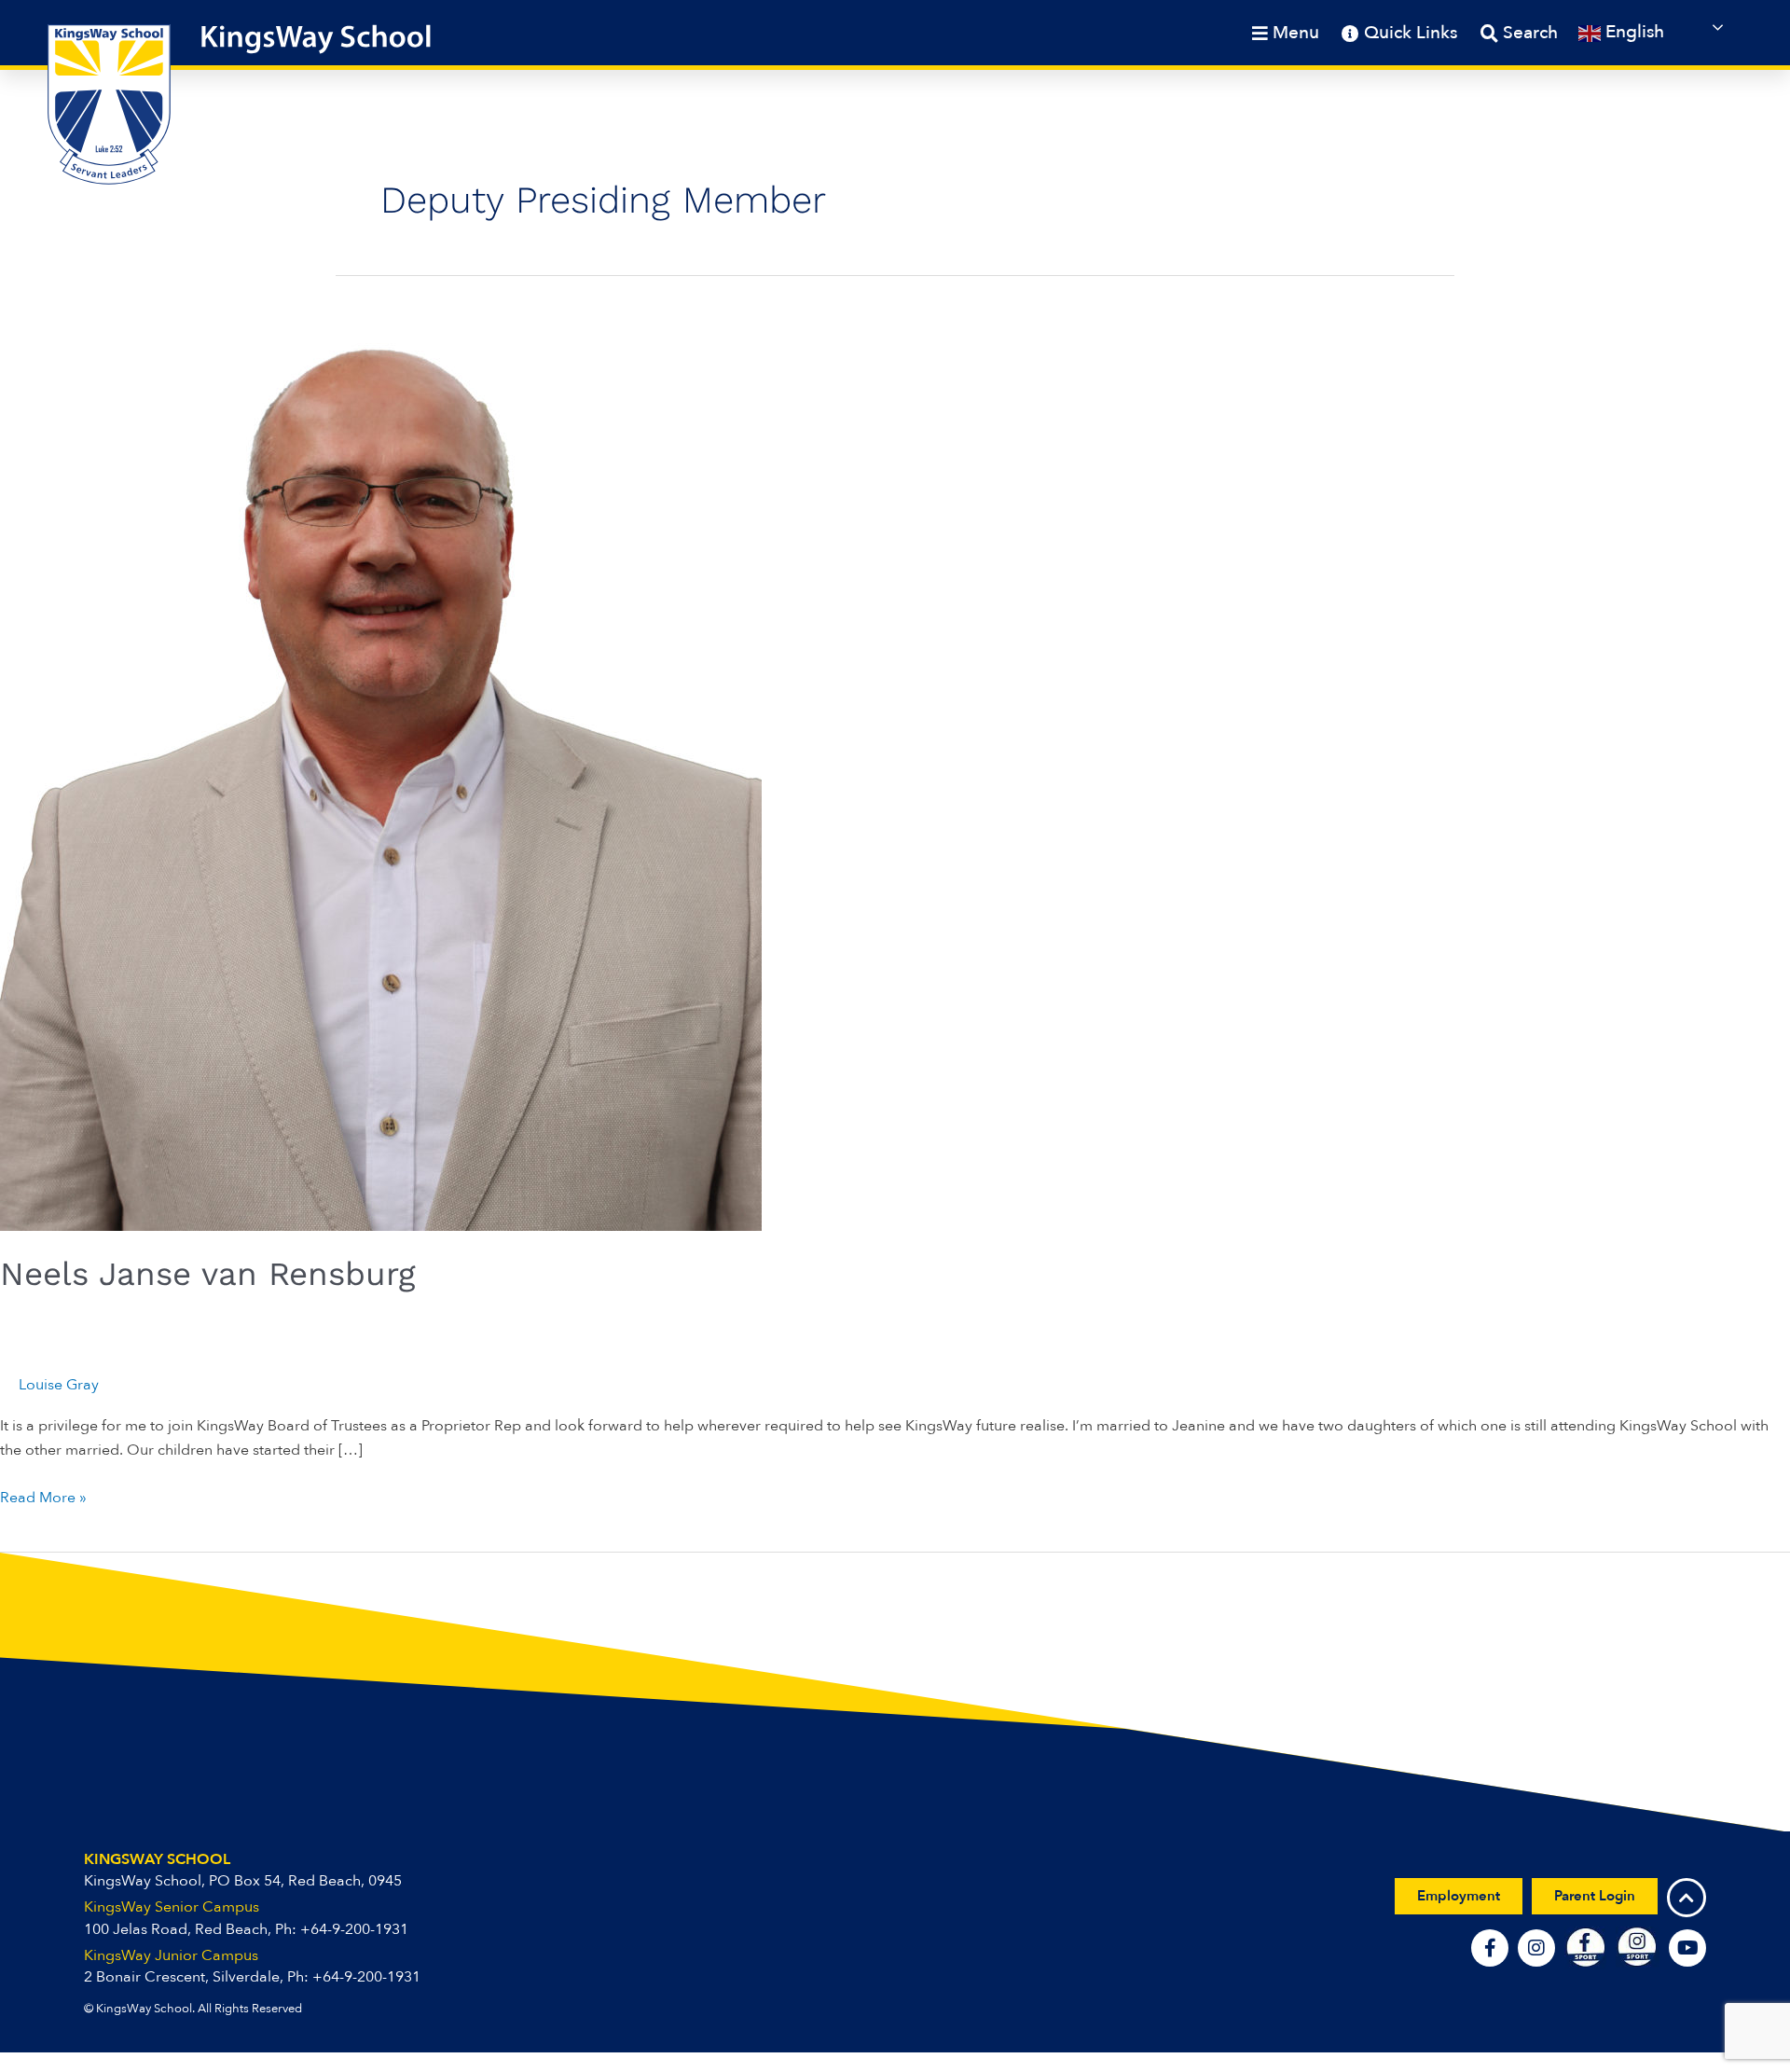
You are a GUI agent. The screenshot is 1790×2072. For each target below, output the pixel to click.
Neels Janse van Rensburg (208, 1274)
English (1632, 32)
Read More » (43, 1497)
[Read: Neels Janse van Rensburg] (381, 753)
